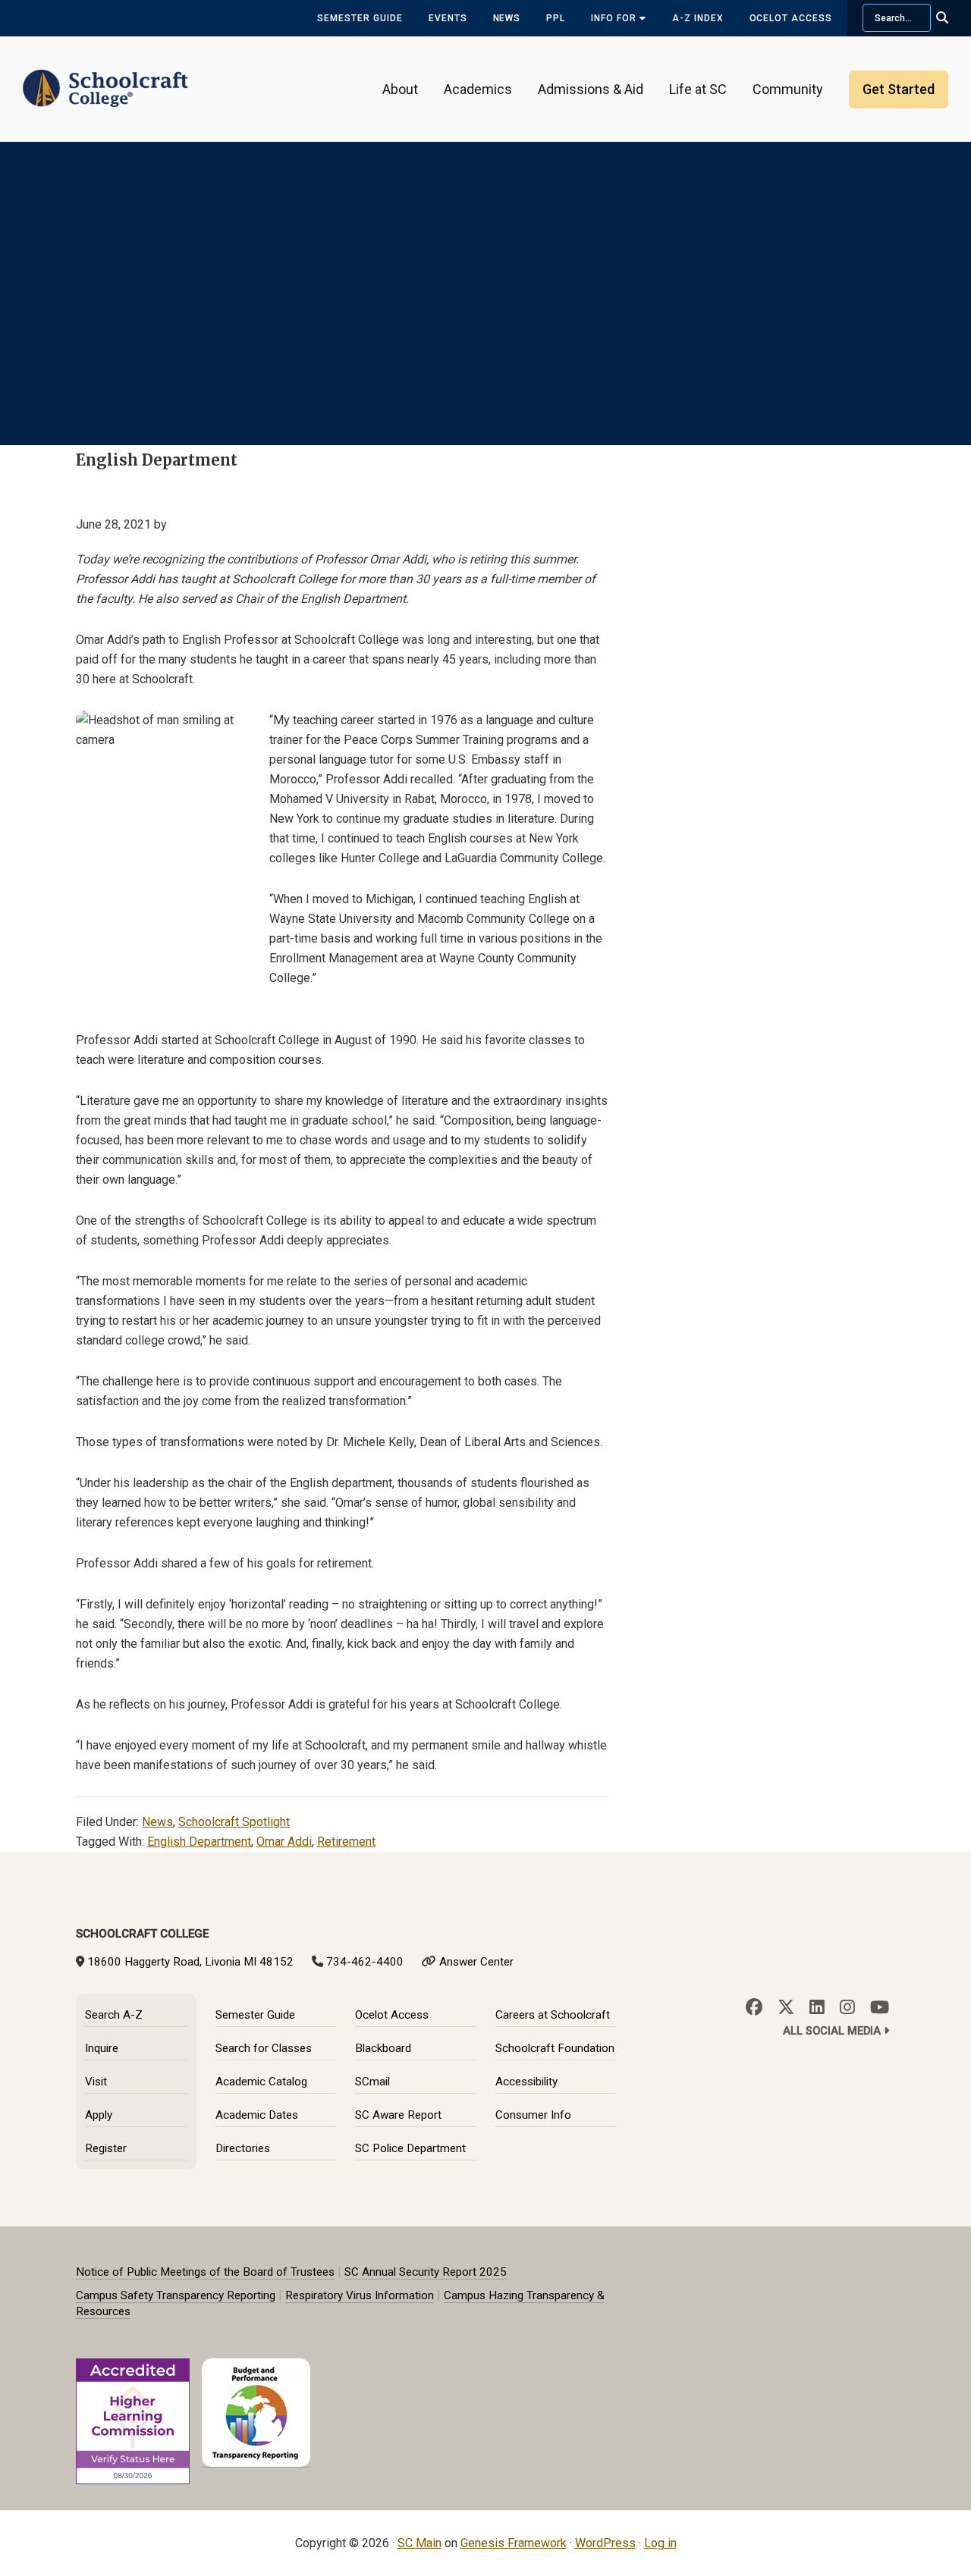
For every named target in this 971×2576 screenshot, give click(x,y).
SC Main (420, 2543)
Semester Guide (360, 18)
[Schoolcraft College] (105, 78)
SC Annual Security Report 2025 (426, 2272)
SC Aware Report (398, 2115)
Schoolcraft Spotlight (234, 1822)
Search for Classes (264, 2048)
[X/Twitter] (786, 2007)
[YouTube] (880, 2007)
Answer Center (476, 1962)
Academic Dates (257, 2115)
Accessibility (526, 2082)
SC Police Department (410, 2148)
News (507, 18)
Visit (96, 2082)
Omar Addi (284, 1842)
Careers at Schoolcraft (553, 2015)
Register (106, 2148)
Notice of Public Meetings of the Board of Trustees (205, 2272)
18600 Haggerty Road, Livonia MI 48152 (190, 1962)
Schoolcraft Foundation (555, 2048)
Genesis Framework (514, 2543)
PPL (556, 18)
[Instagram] (847, 2007)
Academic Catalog (261, 2082)
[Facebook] (754, 2007)
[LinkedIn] (817, 2007)
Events (448, 18)
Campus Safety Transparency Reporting (176, 2295)
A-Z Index (698, 18)
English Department (199, 1842)
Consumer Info (533, 2115)
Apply (99, 2115)
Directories (243, 2148)
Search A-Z (114, 2015)
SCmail (372, 2082)
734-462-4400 (365, 1962)
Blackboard (383, 2048)
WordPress (605, 2543)
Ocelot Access (791, 18)
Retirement (346, 1842)
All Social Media (833, 2031)
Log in (660, 2543)
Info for (615, 18)
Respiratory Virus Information (360, 2295)
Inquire (102, 2048)
